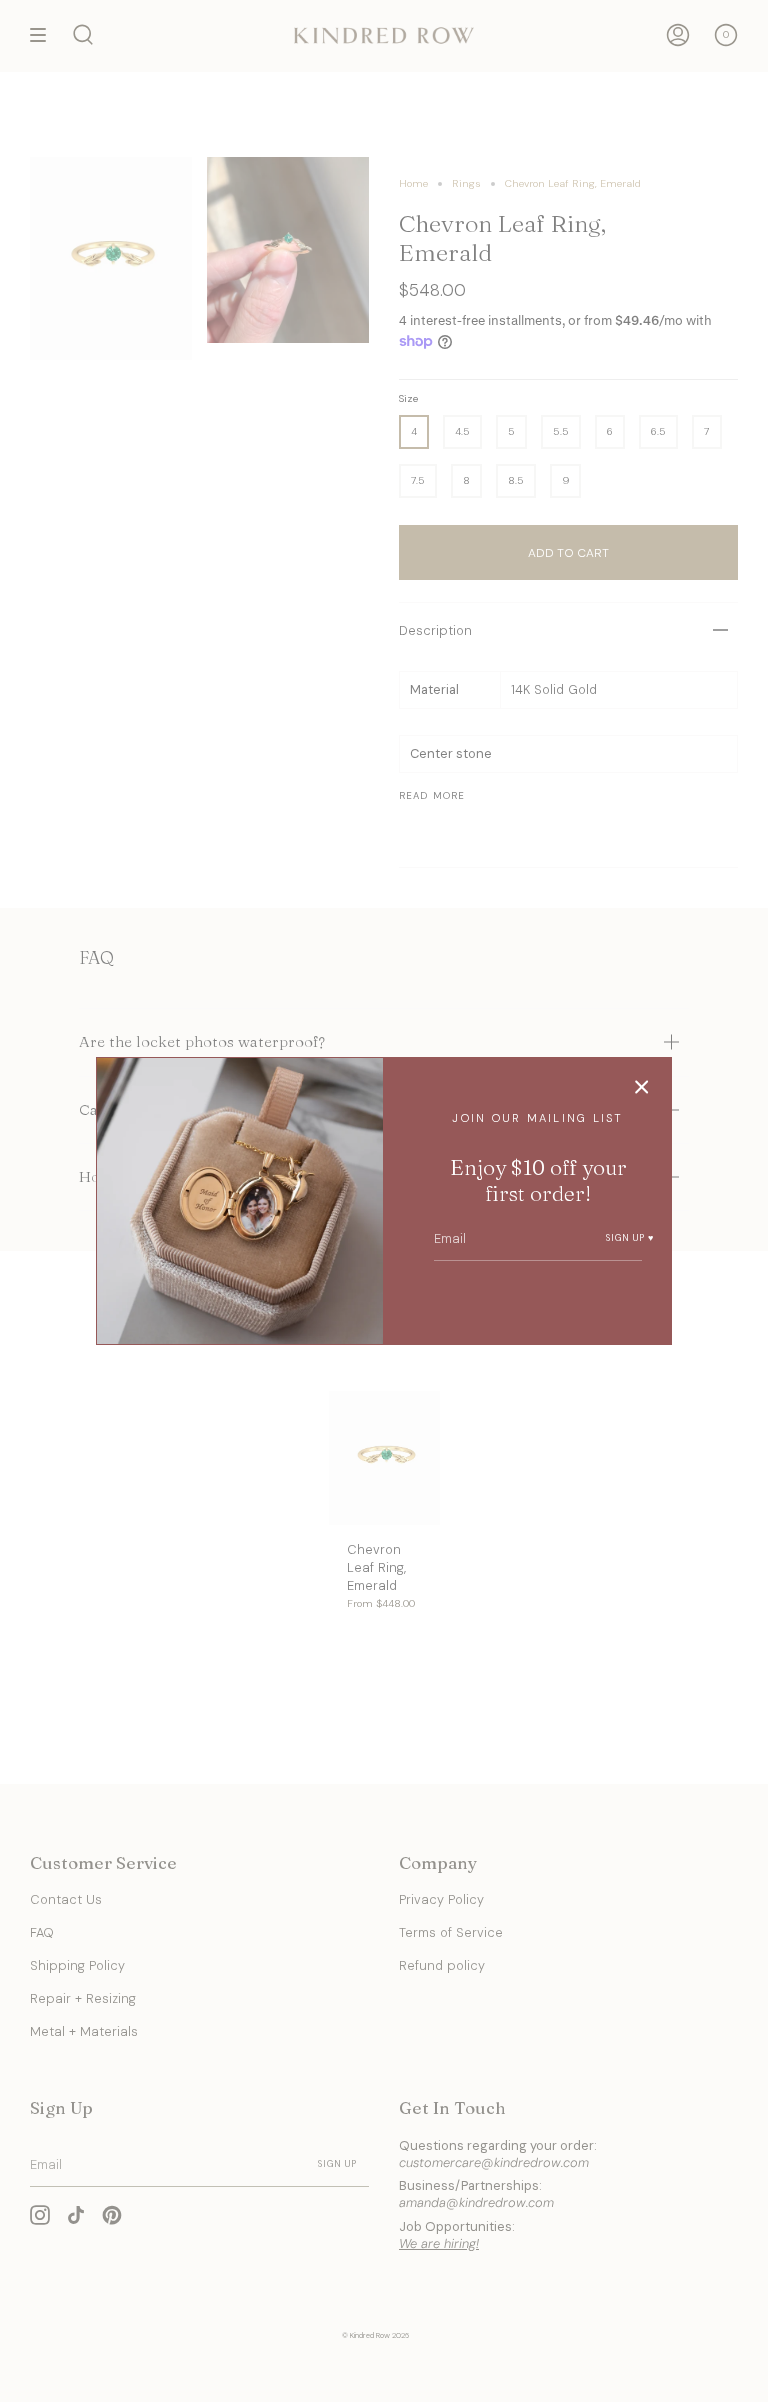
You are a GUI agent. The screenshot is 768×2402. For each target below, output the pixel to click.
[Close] (642, 1087)
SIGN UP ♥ (630, 1238)
